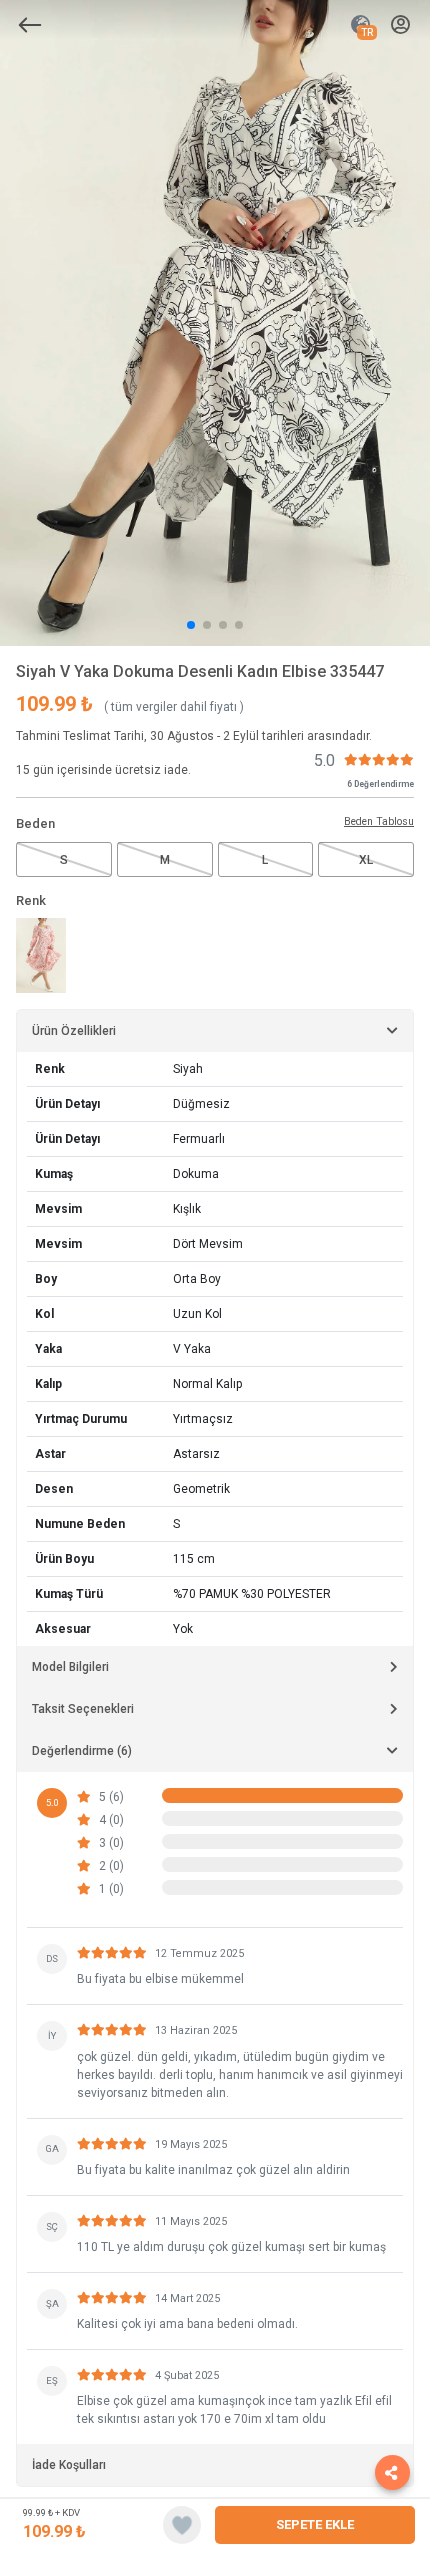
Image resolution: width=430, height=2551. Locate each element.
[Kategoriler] (30, 25)
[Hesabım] (400, 25)
